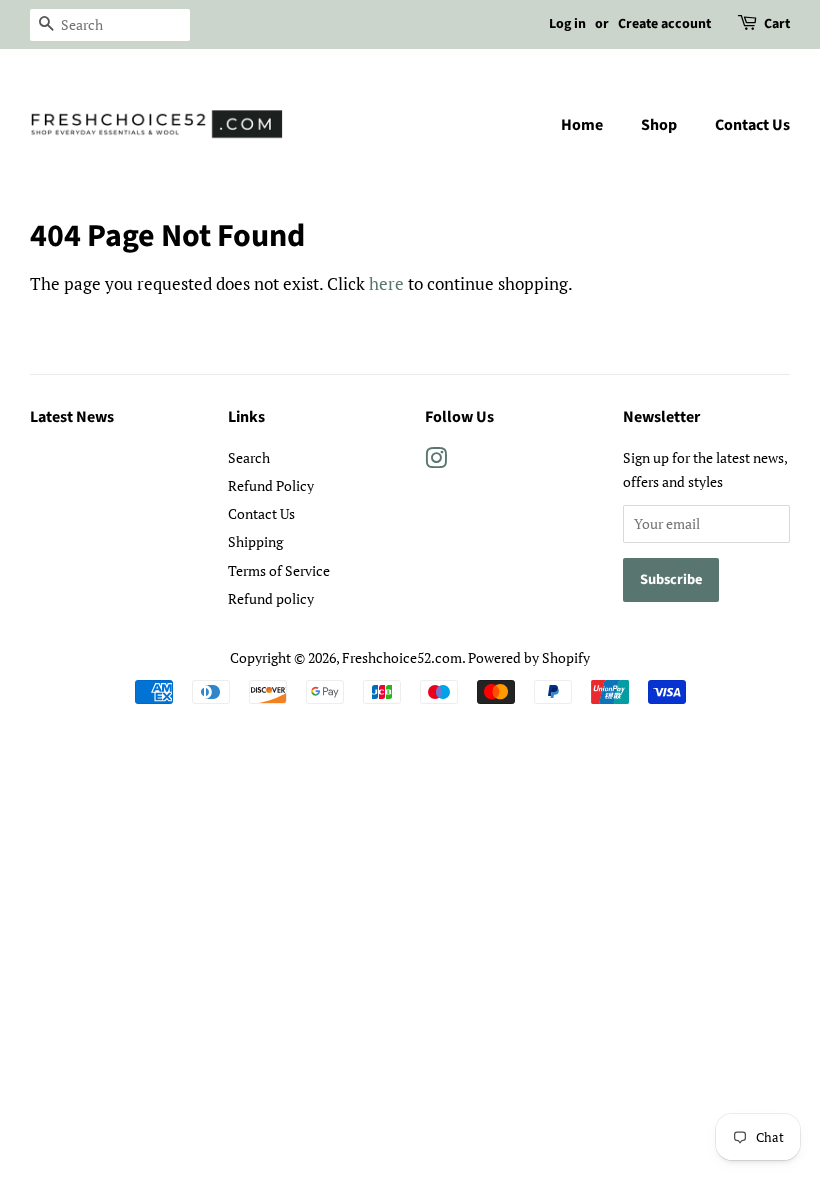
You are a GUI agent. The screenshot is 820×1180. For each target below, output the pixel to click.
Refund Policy (271, 485)
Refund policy (271, 598)
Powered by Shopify (529, 657)
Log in (567, 24)
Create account (664, 24)
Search (249, 457)
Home (582, 125)
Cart (777, 24)
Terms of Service (279, 570)
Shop (659, 125)
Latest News (72, 417)
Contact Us (752, 125)
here (386, 283)
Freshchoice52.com (402, 657)
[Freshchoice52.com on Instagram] (436, 461)
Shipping (255, 541)
